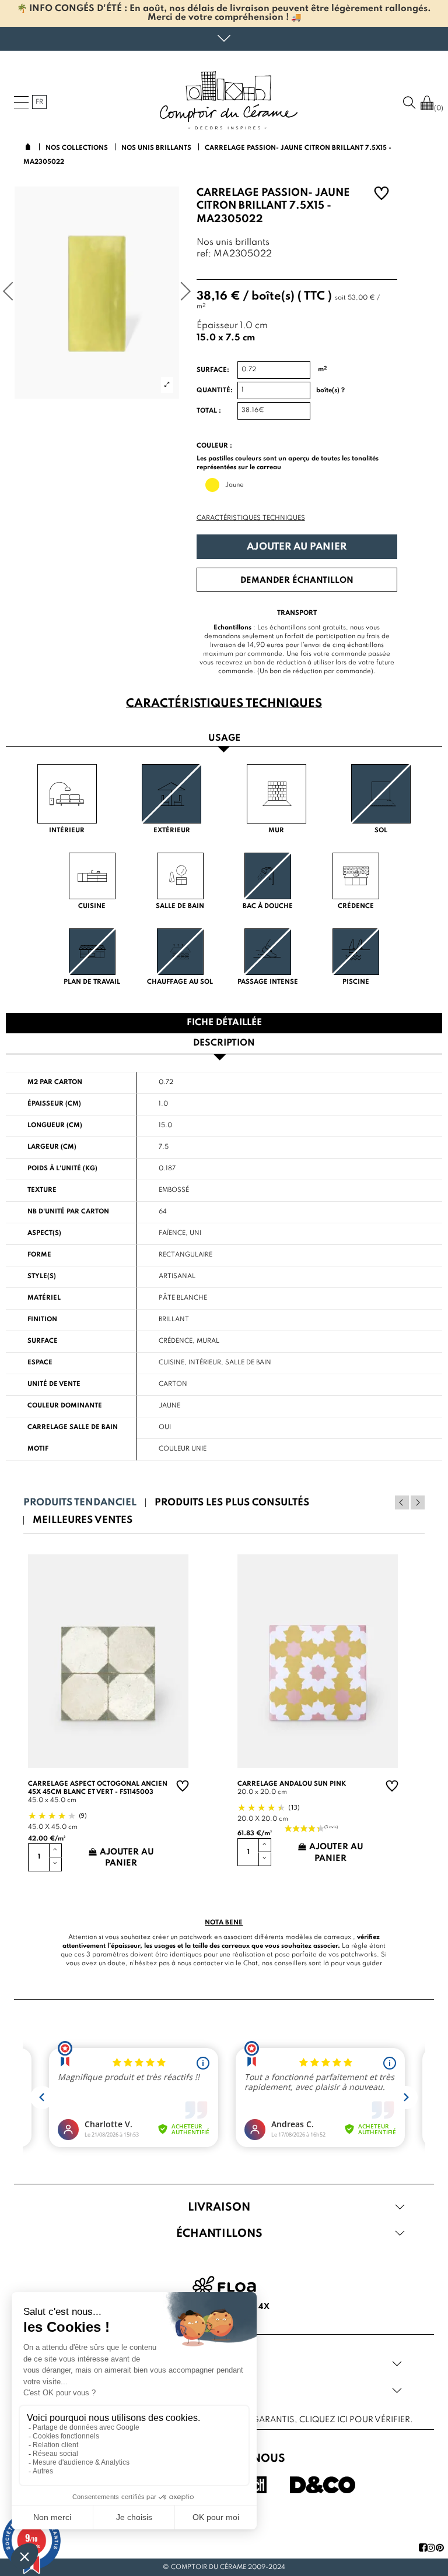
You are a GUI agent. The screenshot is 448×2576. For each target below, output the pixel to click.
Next (418, 1502)
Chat (251, 1963)
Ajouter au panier (297, 547)
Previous (402, 1502)
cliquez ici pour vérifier (355, 2420)
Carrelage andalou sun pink (292, 1784)
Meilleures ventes (83, 1520)
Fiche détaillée (224, 1023)
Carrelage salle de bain (73, 1427)
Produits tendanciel (80, 1503)
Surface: (213, 370)
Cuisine (171, 1363)
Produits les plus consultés (232, 1503)
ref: (204, 254)
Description (224, 1043)
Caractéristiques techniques (251, 518)
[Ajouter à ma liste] (381, 195)
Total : (209, 411)
